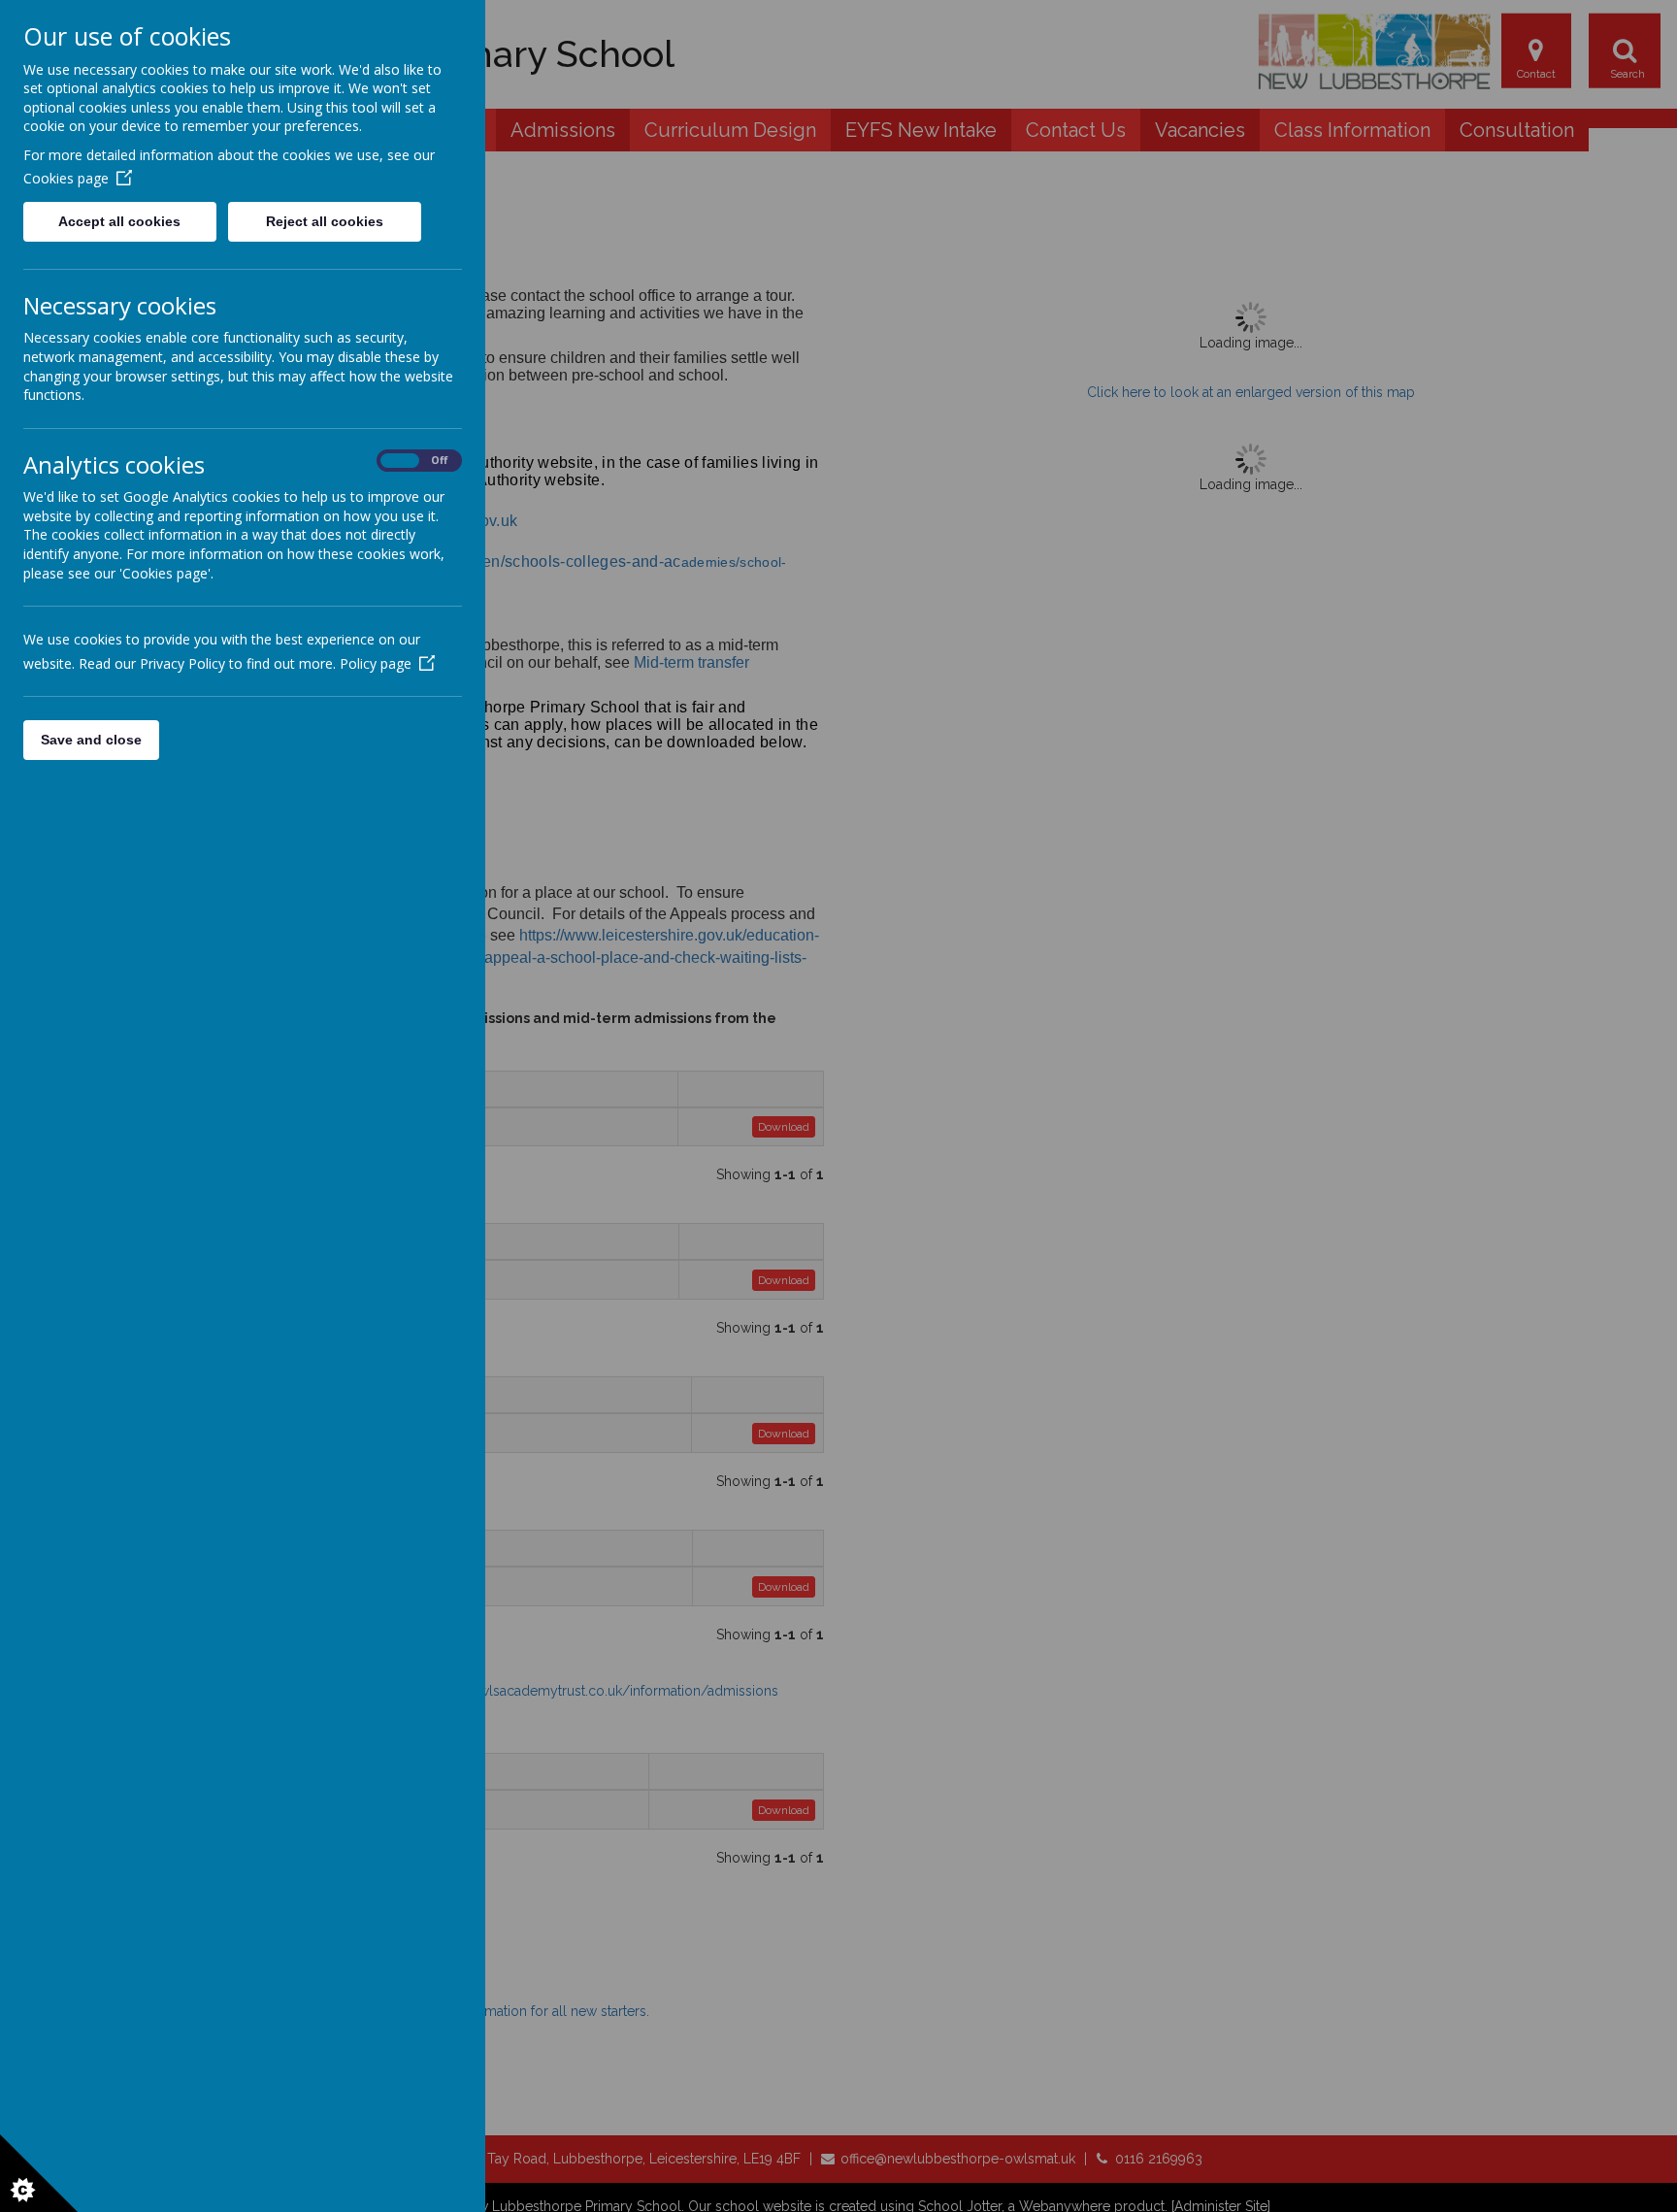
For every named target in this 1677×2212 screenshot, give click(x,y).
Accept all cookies (119, 221)
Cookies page (66, 178)
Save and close (91, 740)
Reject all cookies (325, 221)
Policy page (376, 663)
